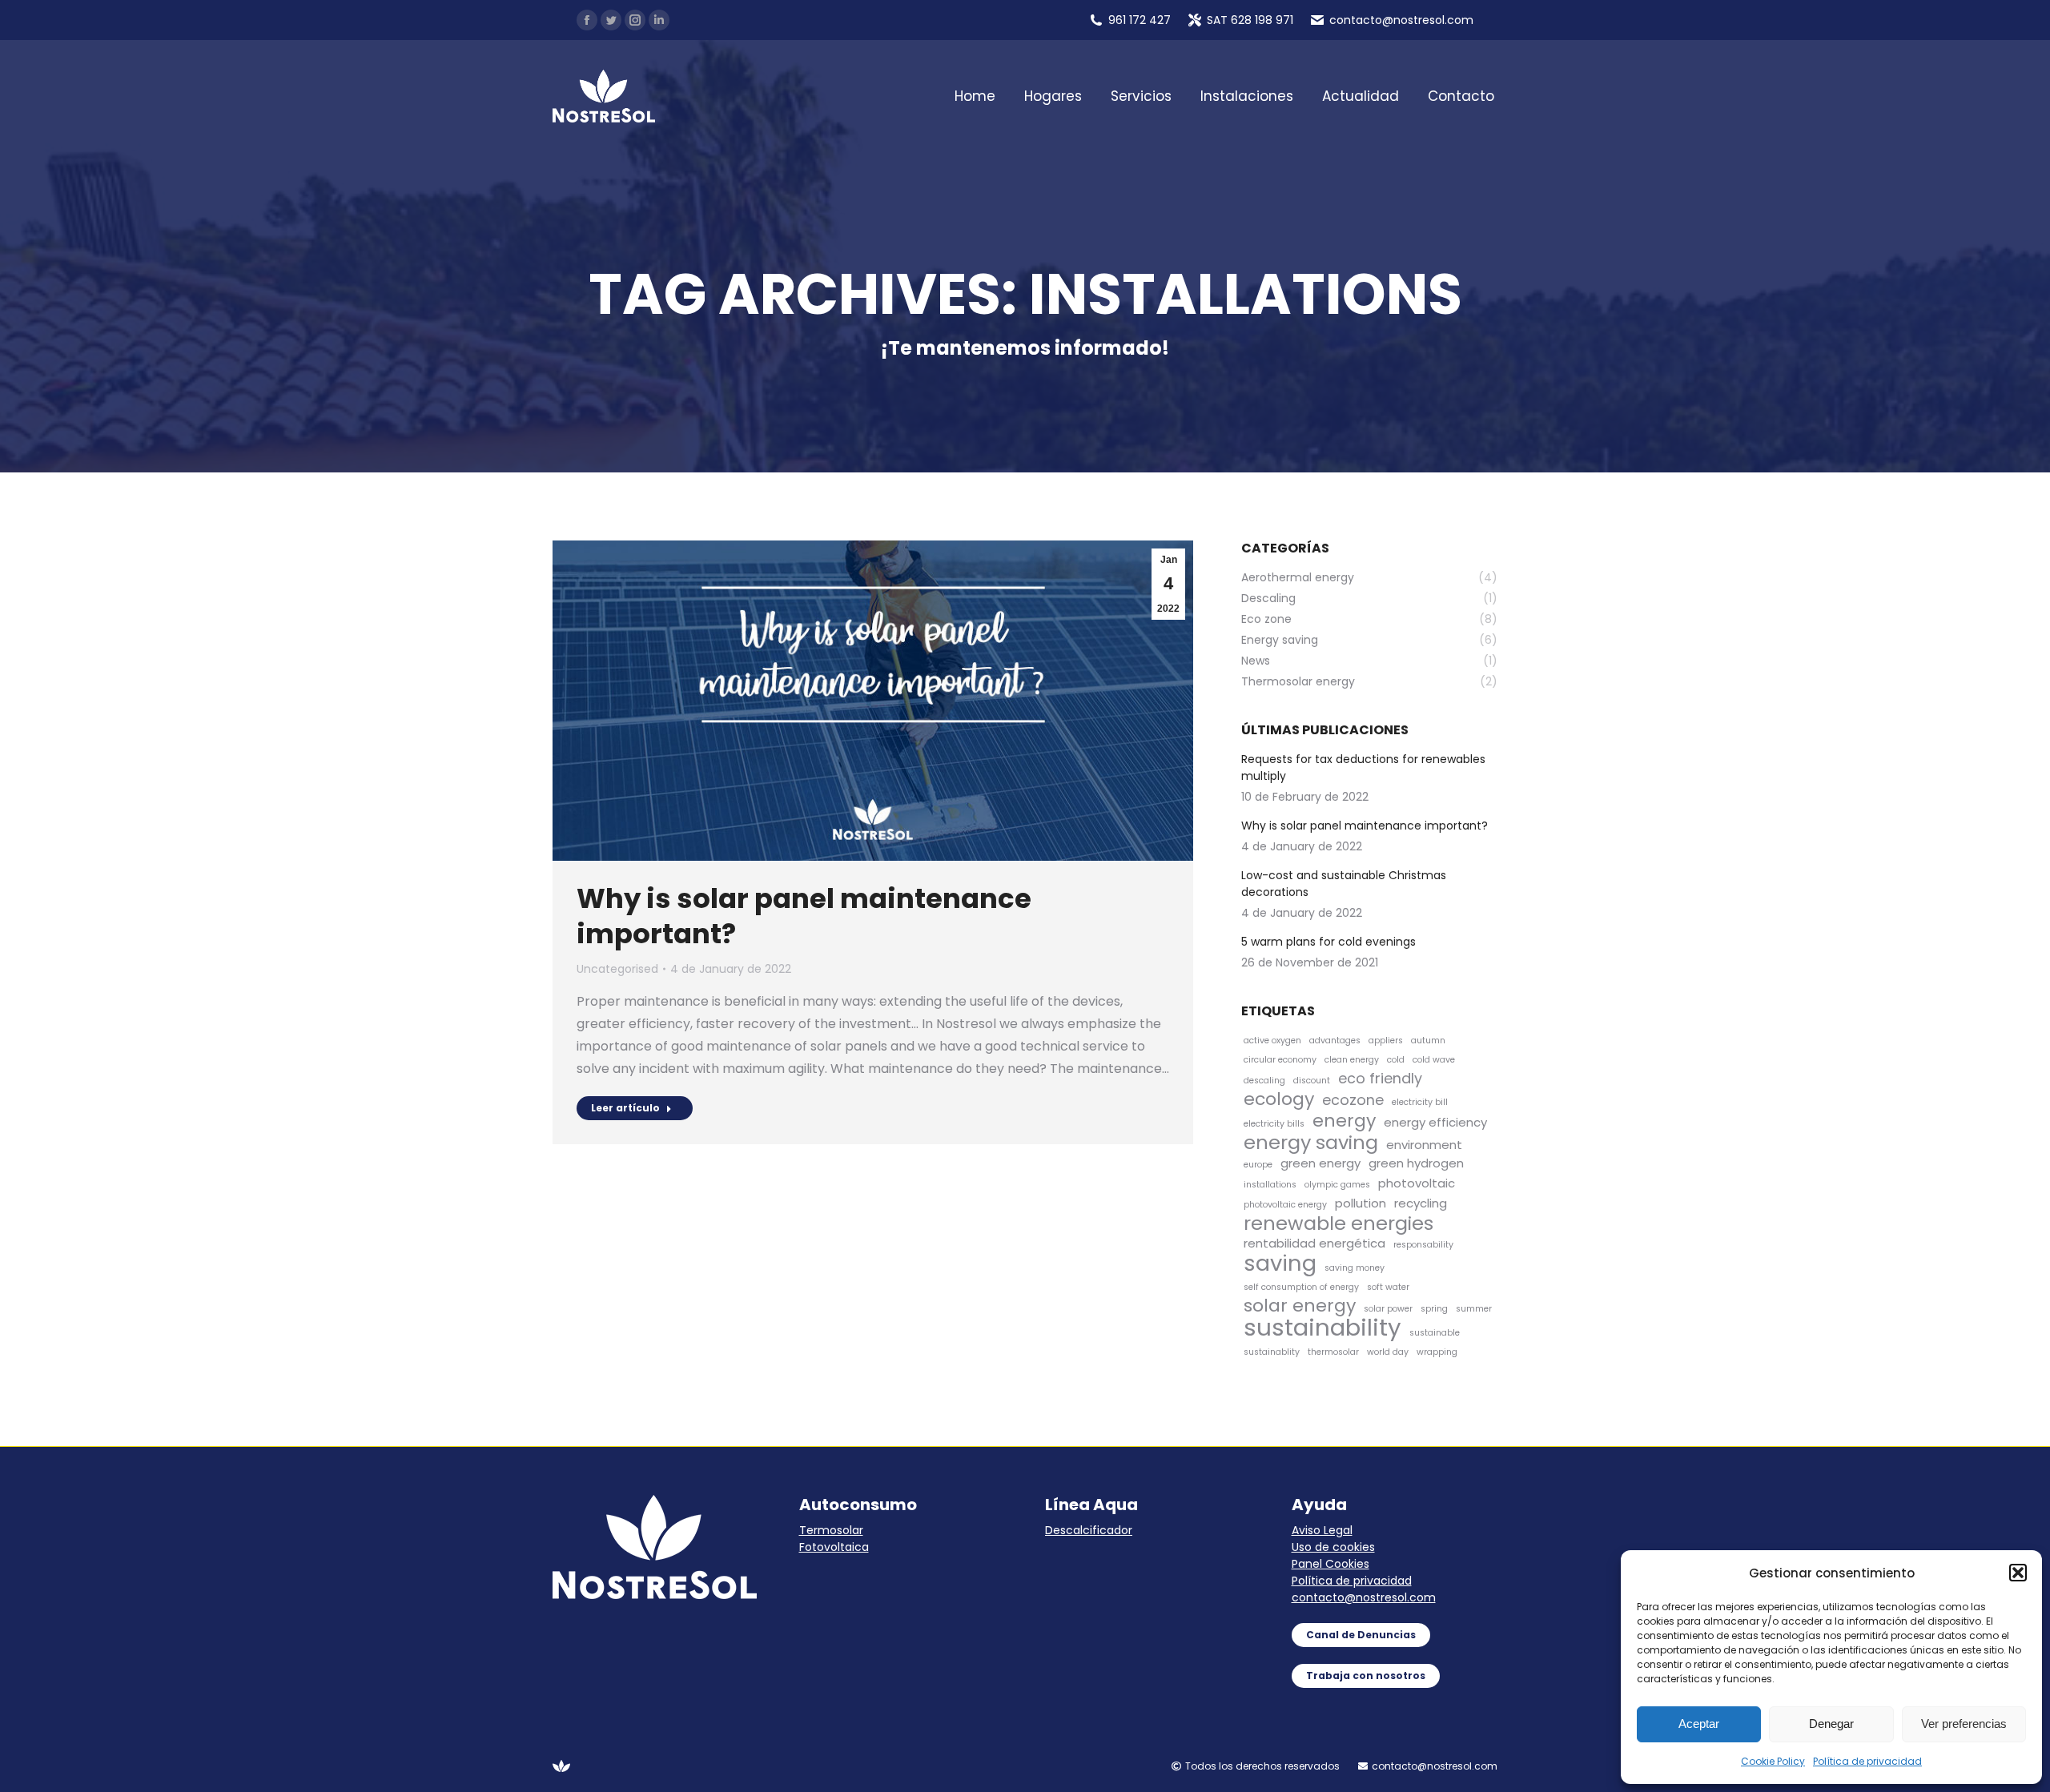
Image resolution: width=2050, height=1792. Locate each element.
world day (1388, 1352)
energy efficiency (1435, 1122)
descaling (1264, 1081)
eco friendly (1380, 1078)
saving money (1355, 1268)
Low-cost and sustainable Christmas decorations (1344, 884)
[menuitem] (975, 96)
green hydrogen (1416, 1163)
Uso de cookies (1333, 1547)
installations (1270, 1185)
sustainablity (1272, 1352)
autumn (1428, 1041)
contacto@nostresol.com (1364, 1597)
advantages (1335, 1041)
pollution (1361, 1203)
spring (1434, 1309)
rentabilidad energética (1314, 1243)
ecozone (1353, 1100)
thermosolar (1333, 1352)
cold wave (1434, 1060)
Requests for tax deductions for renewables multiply (1363, 767)
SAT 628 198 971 (1250, 20)
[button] (2018, 1573)
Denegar (1831, 1724)
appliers (1386, 1041)
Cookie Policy (1773, 1761)
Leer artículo (625, 1108)
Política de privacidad (1867, 1761)
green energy (1320, 1163)
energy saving (1311, 1142)
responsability (1423, 1245)
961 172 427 (1140, 20)
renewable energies (1339, 1223)
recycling (1421, 1203)
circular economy (1280, 1060)
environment (1424, 1145)
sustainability (1322, 1327)
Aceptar (1699, 1724)
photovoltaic (1417, 1183)
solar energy (1300, 1306)
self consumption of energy (1301, 1287)
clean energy (1352, 1060)
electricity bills (1274, 1124)
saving (1280, 1263)
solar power (1388, 1309)
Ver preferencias (1964, 1724)
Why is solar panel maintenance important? (804, 916)
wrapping (1437, 1352)
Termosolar (831, 1530)
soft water (1388, 1287)
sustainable (1435, 1333)
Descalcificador (1089, 1530)
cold (1396, 1060)
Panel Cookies (1330, 1564)
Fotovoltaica (834, 1547)
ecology (1279, 1099)
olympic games (1337, 1185)
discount (1312, 1081)
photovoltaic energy (1285, 1205)
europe (1258, 1165)
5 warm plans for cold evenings (1328, 942)
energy (1344, 1121)
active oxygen (1272, 1041)
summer (1474, 1309)
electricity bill (1420, 1102)
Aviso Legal (1322, 1530)
